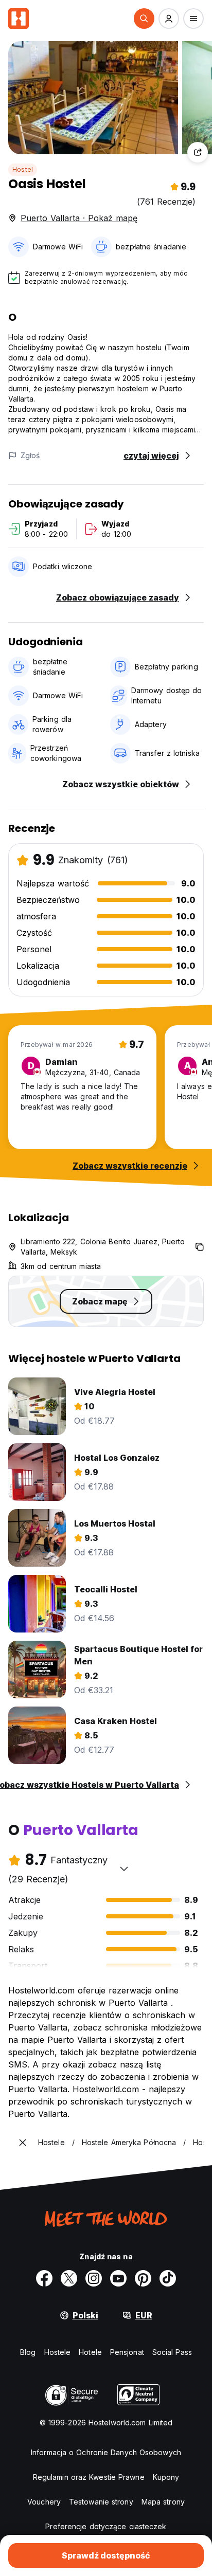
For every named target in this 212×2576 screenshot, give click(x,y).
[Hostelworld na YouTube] (118, 2278)
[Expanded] (23, 2143)
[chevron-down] (124, 1868)
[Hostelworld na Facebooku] (44, 2278)
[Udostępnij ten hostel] (198, 152)
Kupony (166, 2477)
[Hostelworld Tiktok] (168, 2278)
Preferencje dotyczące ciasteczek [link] (106, 2526)
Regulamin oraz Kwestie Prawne (89, 2477)
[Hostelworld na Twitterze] (69, 2278)
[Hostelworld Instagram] (94, 2278)
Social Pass (172, 2352)
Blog (28, 2352)
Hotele (90, 2352)
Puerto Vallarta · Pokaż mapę (79, 218)
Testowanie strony (101, 2502)
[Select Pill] (144, 19)
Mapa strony (163, 2502)
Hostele (58, 2352)
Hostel (23, 169)
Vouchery (44, 2502)
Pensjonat (127, 2352)
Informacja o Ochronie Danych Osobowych (106, 2452)
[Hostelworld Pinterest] (143, 2278)
